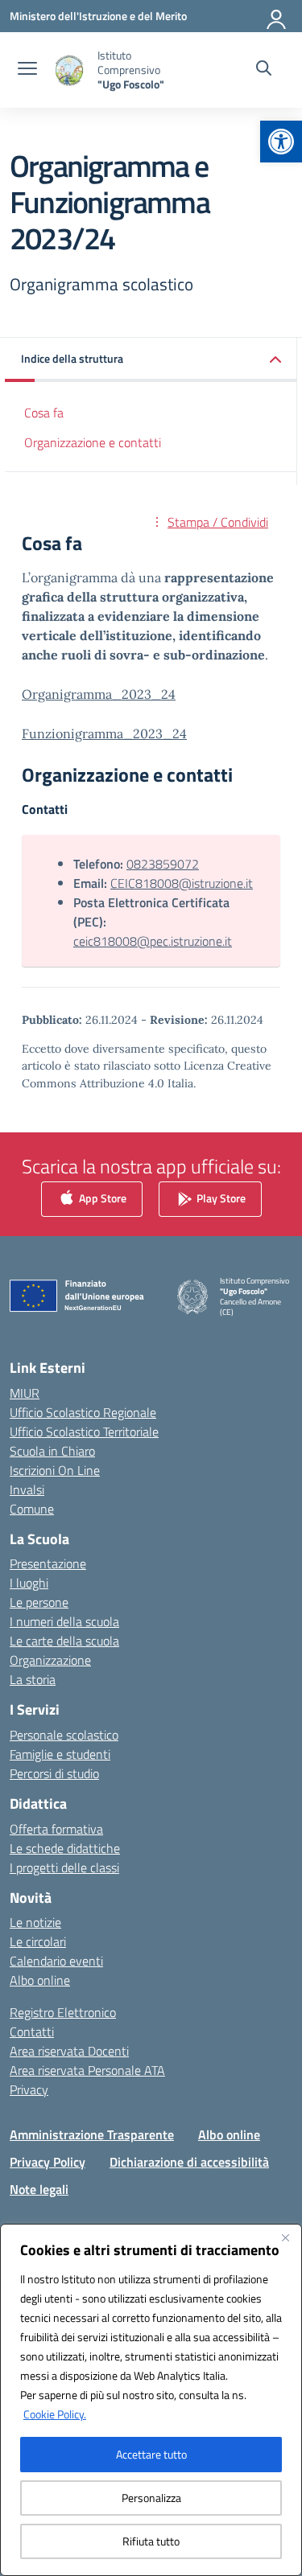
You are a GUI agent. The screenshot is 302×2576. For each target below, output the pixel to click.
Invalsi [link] (27, 1489)
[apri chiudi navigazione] (27, 70)
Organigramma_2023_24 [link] (99, 694)
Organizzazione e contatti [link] (93, 442)
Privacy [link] (29, 2089)
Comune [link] (32, 1509)
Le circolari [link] (38, 1941)
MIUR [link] (25, 1393)
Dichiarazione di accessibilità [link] (189, 2162)
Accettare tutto (151, 2454)
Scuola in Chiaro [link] (52, 1451)
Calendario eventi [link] (56, 1961)
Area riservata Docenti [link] (69, 2051)
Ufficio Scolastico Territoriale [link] (84, 1432)
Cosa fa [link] (44, 413)
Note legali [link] (39, 2189)
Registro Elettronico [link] (63, 2012)
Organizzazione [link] (50, 1660)
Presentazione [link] (48, 1563)
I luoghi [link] (29, 1583)
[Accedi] (277, 16)
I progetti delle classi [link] (64, 1867)
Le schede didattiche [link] (65, 1848)
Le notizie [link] (35, 1922)
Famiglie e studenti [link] (60, 1754)
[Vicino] (285, 2237)
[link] (281, 142)
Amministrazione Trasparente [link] (92, 2134)
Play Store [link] (220, 1197)
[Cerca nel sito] (264, 70)
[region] (151, 2400)
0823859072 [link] (163, 864)
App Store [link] (101, 1197)
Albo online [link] (40, 1980)
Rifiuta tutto (151, 2541)
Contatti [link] (32, 2032)
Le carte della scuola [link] (64, 1641)
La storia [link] (33, 1679)
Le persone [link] (39, 1602)
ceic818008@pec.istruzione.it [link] (153, 941)
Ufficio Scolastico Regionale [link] (83, 1412)
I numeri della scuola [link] (64, 1621)
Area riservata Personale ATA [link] (87, 2070)
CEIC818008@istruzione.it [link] (182, 883)
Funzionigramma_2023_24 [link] (104, 733)
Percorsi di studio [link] (54, 1773)
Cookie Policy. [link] (55, 2414)
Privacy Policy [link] (48, 2162)
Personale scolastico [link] (64, 1735)
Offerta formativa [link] (56, 1829)
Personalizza (151, 2498)
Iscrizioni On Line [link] (55, 1470)
